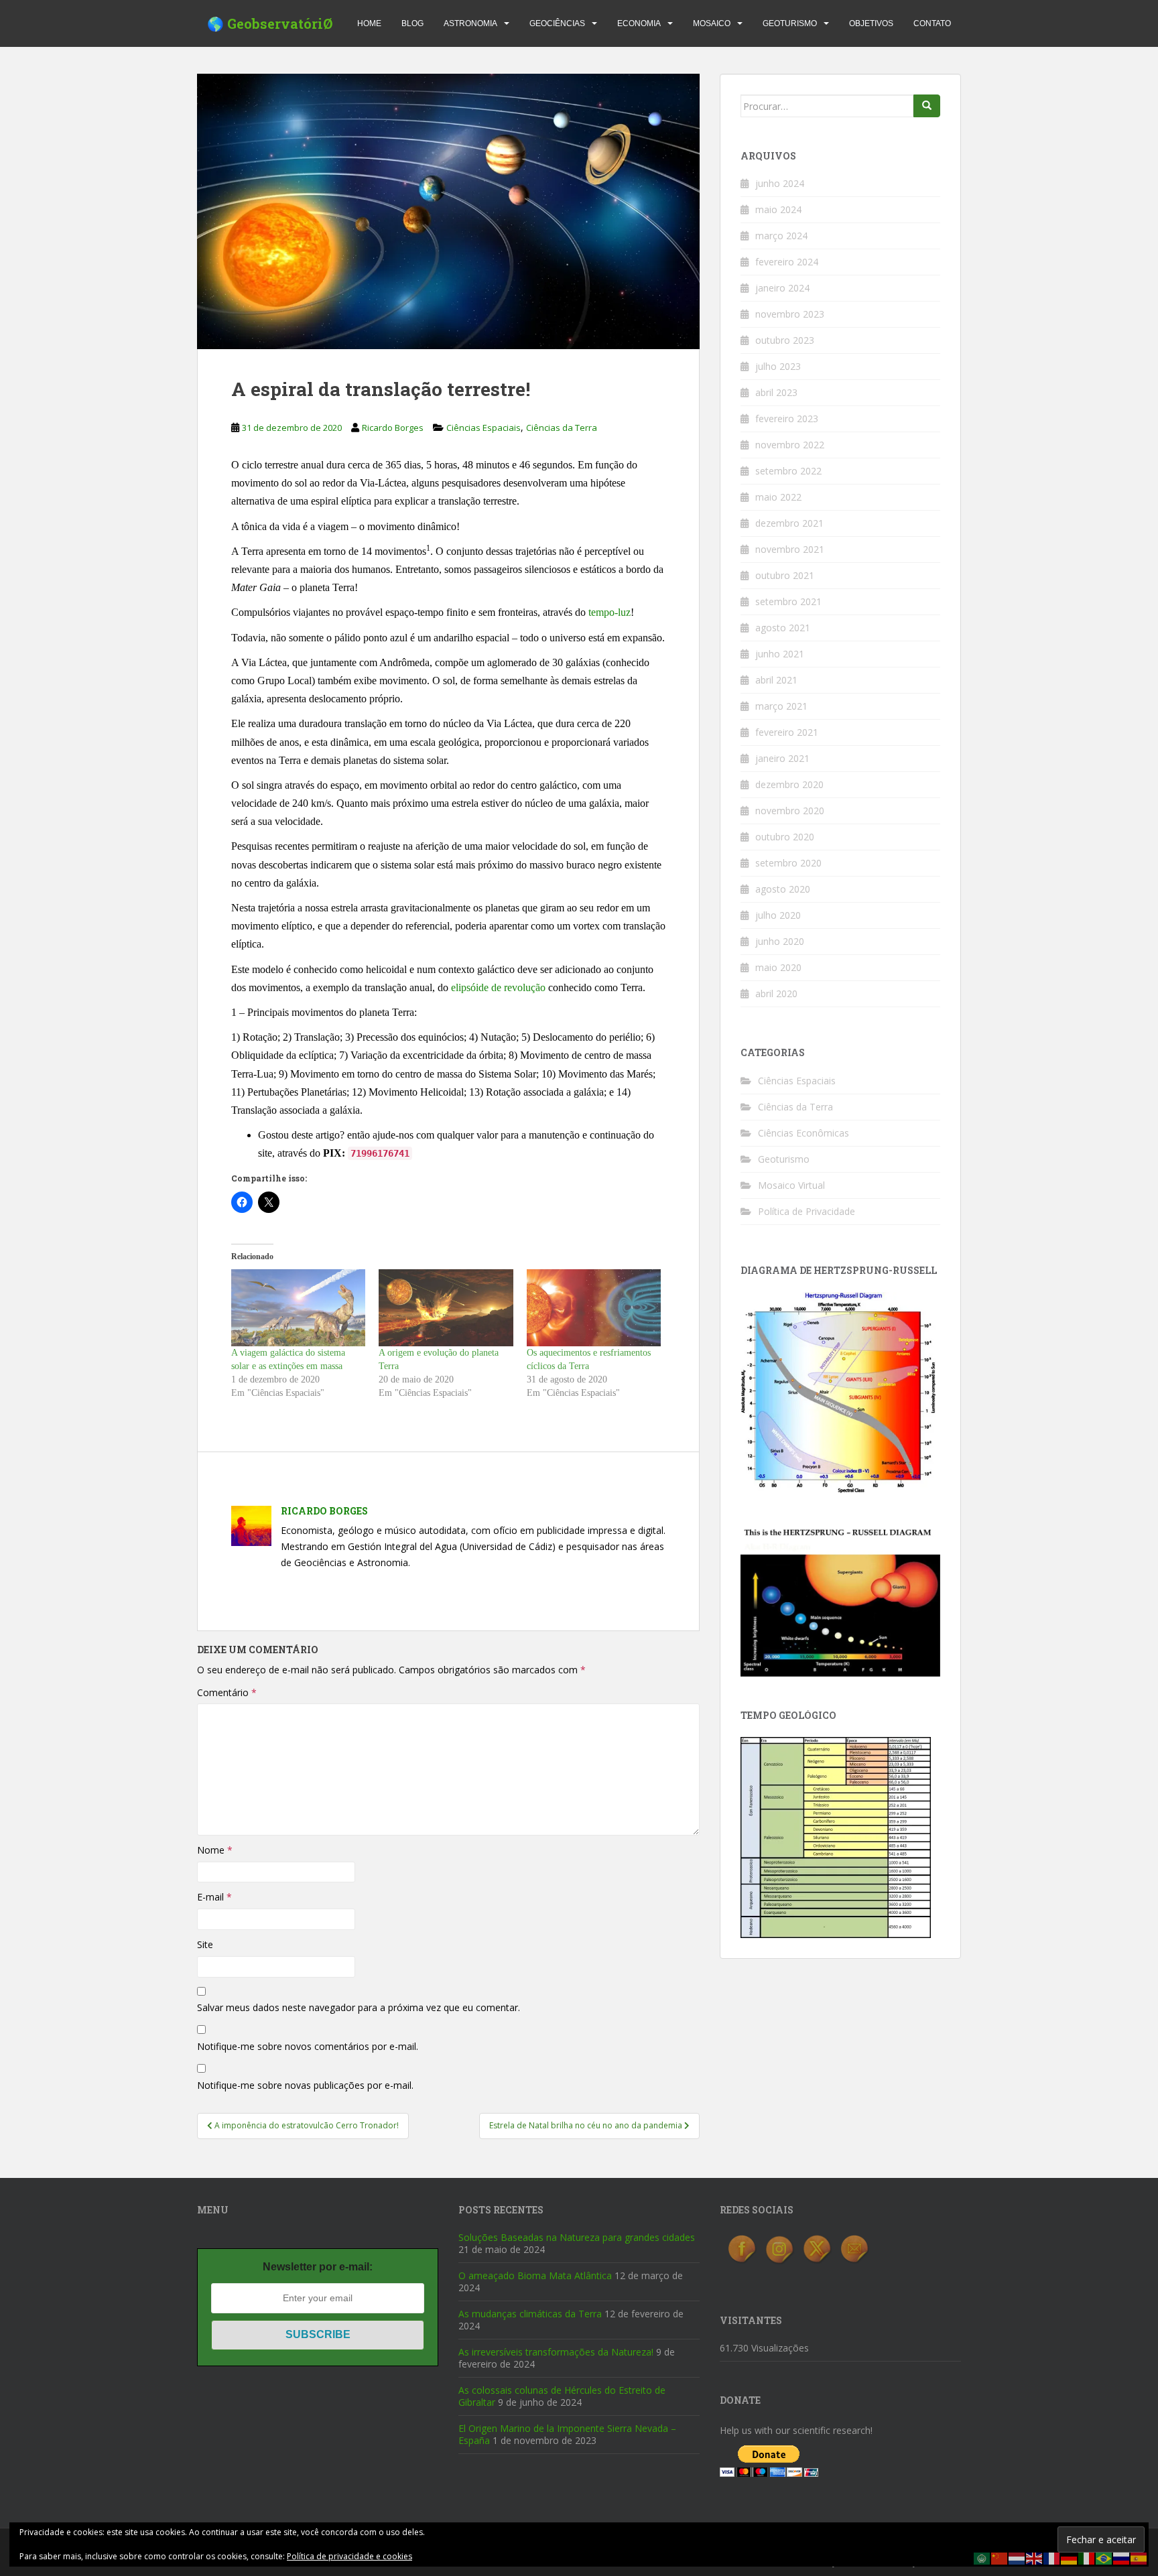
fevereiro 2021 (787, 732)
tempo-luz (609, 612)
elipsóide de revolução (498, 987)
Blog (412, 23)
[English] (1035, 2558)
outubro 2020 (785, 837)
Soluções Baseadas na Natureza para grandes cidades (577, 2237)
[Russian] (1122, 2558)
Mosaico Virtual (791, 1185)
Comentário (227, 1692)
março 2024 (781, 236)
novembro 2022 (790, 445)
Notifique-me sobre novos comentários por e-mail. (308, 2046)
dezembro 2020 (789, 784)
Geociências (557, 23)
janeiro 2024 (782, 288)
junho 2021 (780, 654)
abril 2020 (776, 993)
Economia (639, 23)
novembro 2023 (790, 314)
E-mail (214, 1897)
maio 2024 (778, 209)
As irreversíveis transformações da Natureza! (556, 2352)
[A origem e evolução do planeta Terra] (446, 1308)
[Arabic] (982, 2558)
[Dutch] (1017, 2558)
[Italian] (1087, 2558)
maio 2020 (778, 967)
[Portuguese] (1104, 2558)
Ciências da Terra (562, 428)
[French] (1052, 2558)
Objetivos (871, 23)
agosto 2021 (783, 628)
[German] (1070, 2558)
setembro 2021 (788, 601)
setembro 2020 (788, 863)
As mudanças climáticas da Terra (530, 2314)
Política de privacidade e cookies (349, 2556)
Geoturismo (790, 23)
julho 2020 (778, 915)
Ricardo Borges (393, 428)
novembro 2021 (790, 549)
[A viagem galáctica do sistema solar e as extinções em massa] (298, 1308)
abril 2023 (776, 392)
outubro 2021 (785, 575)
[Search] (927, 106)
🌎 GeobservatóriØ (270, 23)
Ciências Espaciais (484, 428)
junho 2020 (780, 941)
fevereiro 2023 (787, 418)
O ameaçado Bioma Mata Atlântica (535, 2275)
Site (205, 1944)
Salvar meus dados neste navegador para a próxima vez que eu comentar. (359, 2007)
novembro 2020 (790, 811)
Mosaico (712, 23)
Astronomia (470, 23)
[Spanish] (1139, 2558)
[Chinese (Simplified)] (1000, 2558)
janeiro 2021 (782, 758)
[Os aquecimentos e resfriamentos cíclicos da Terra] (594, 1308)
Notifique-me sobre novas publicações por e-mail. (305, 2085)
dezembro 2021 (789, 523)
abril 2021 (776, 680)
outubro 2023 (785, 340)
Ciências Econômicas (803, 1133)
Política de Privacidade (807, 1211)
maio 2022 (778, 497)
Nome (215, 1850)
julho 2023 (778, 366)
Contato (932, 23)
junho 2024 (780, 183)
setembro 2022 (788, 471)
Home (369, 23)
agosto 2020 (783, 889)
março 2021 (781, 706)
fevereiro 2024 (787, 262)
